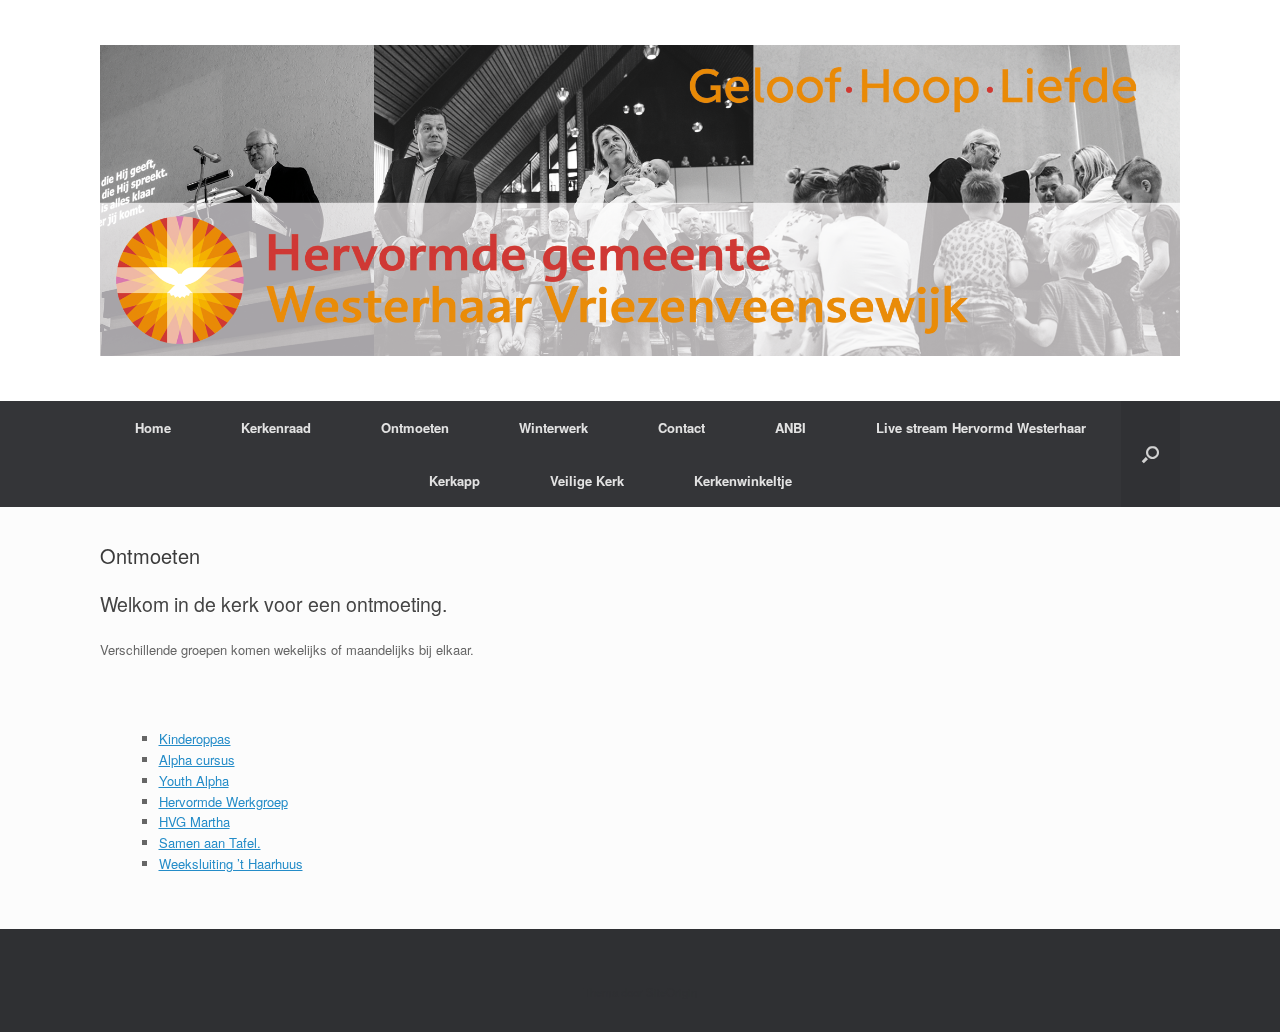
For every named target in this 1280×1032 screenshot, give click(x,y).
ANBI (790, 427)
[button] (1150, 454)
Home (153, 427)
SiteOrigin (671, 992)
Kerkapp (454, 480)
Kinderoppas (195, 738)
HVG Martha (194, 821)
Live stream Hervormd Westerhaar (981, 427)
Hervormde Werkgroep (223, 801)
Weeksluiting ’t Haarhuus (231, 863)
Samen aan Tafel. (210, 842)
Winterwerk (553, 427)
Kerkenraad (276, 427)
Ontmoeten (415, 427)
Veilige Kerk (587, 480)
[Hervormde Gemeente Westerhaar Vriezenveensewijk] (640, 200)
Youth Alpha (194, 780)
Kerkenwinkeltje (743, 480)
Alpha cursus (197, 759)
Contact (681, 427)
